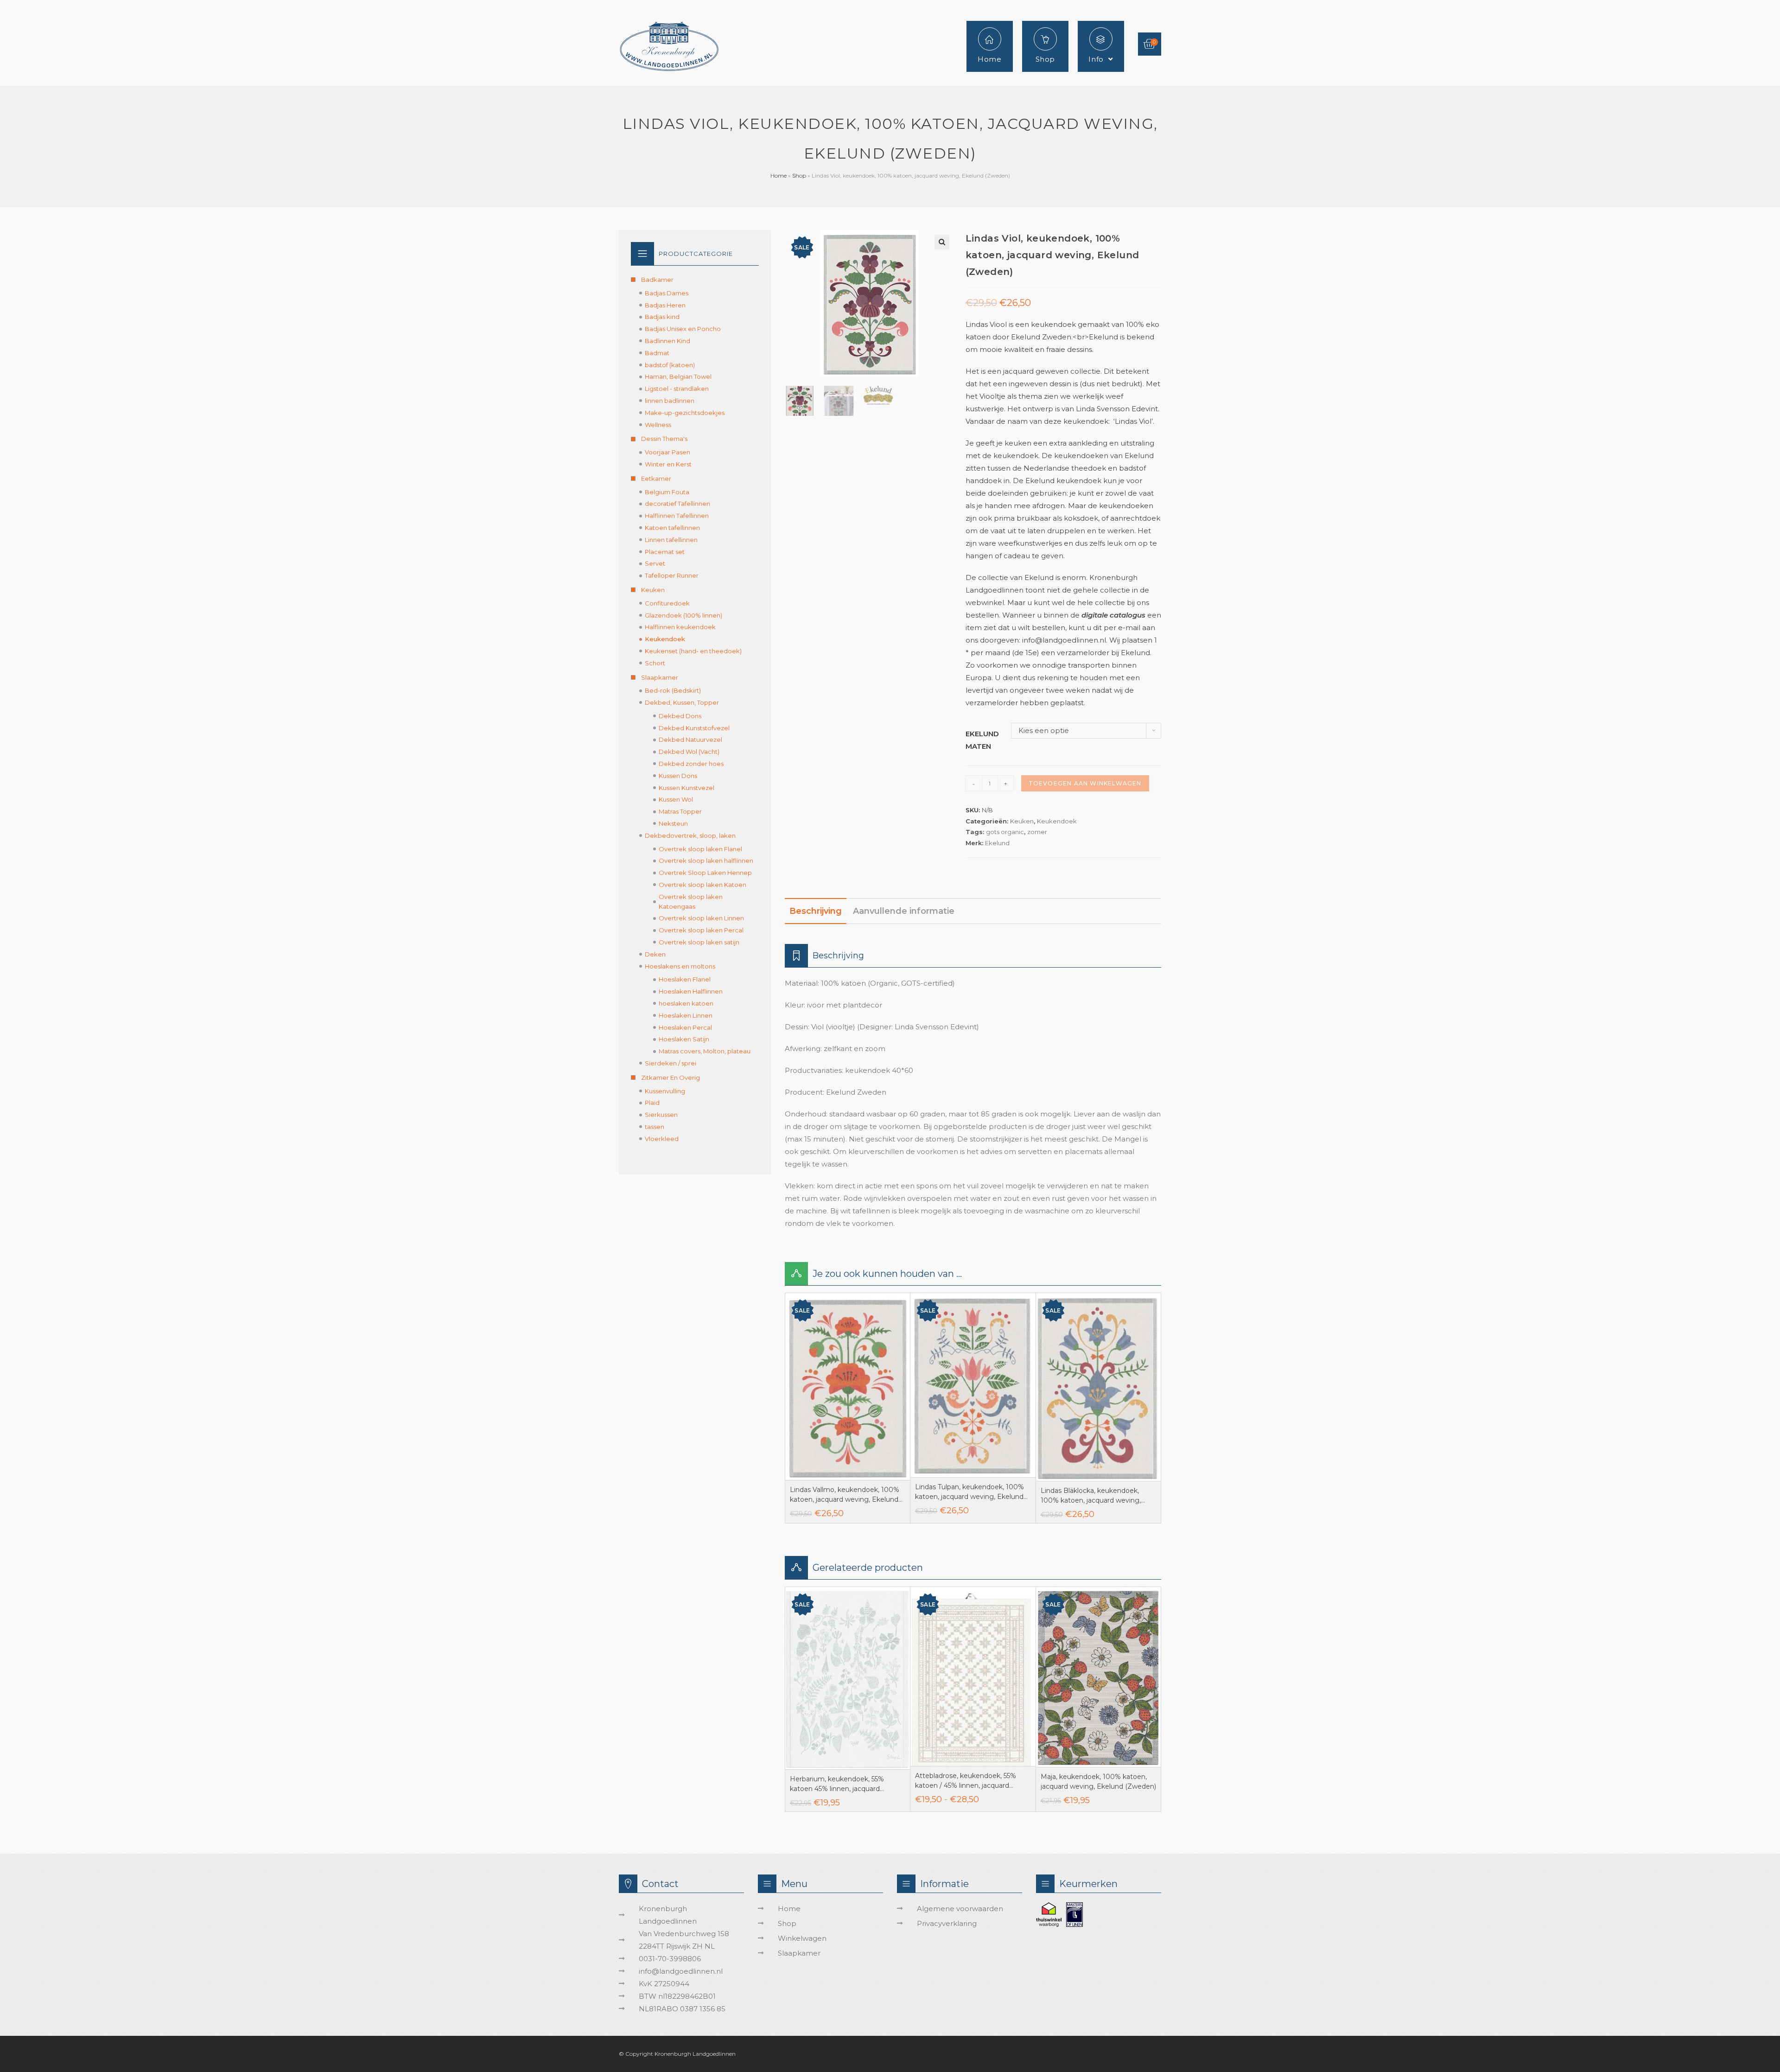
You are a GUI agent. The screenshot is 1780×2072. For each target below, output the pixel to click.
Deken (655, 954)
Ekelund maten (982, 740)
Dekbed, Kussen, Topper (682, 702)
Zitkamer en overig (671, 1077)
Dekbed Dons (680, 716)
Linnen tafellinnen (671, 540)
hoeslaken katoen (686, 1003)
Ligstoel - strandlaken (677, 389)
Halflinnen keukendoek (680, 627)
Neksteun (673, 823)
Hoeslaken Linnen (686, 1015)
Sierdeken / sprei (671, 1063)
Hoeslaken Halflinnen (691, 991)
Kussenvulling (665, 1091)
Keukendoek (1057, 821)
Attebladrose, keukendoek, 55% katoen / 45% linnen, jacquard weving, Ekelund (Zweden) (966, 1781)
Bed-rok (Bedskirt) (673, 690)
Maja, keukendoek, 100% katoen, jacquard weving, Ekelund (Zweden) (1098, 1782)
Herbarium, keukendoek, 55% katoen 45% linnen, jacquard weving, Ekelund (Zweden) (837, 1784)
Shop (799, 175)
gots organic (1005, 832)
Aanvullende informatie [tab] (904, 911)
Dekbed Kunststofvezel (694, 728)
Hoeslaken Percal (685, 1027)
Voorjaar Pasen (667, 452)
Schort (655, 663)
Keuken (1022, 821)
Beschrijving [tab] (816, 911)
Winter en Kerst (668, 464)
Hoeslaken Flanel (685, 979)
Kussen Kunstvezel (687, 788)
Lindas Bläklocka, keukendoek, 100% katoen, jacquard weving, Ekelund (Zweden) (1091, 1496)
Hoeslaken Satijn (684, 1039)
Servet (655, 563)
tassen (655, 1127)
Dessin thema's (664, 439)
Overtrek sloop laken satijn (699, 942)
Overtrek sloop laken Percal (701, 930)
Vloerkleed (662, 1139)
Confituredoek (667, 603)
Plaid (652, 1103)
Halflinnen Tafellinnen (677, 516)
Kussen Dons (678, 776)
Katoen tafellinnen (672, 528)
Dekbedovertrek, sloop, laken (690, 835)
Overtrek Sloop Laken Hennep (705, 873)
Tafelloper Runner (672, 575)
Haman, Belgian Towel (678, 376)
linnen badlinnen (670, 401)
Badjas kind (662, 317)
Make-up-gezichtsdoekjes (685, 413)
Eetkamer (656, 478)
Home (779, 175)
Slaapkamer (660, 677)
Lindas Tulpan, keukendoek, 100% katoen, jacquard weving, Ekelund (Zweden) (969, 1492)
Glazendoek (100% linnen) (683, 615)
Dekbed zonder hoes (691, 764)
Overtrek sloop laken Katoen (702, 885)
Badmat (657, 353)
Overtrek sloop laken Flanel (700, 849)
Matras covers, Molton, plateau (705, 1051)
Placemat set (665, 552)
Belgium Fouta (667, 492)
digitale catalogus (1113, 615)
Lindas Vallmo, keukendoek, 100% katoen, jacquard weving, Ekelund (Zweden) (845, 1495)
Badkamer (657, 280)
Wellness (658, 425)
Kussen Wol (676, 799)
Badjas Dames (667, 293)
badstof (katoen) (670, 365)
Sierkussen (661, 1115)
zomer (1037, 832)
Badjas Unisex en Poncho (683, 329)
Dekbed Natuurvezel (690, 740)
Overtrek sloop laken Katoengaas (691, 902)
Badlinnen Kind (667, 341)
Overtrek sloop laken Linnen (701, 918)
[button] (942, 242)
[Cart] (1150, 44)
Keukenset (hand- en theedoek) (693, 651)
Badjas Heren (665, 305)
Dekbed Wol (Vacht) (689, 752)
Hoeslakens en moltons (680, 966)
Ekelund (997, 843)
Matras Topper (680, 811)
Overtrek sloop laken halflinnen (706, 861)
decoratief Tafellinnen (677, 504)
